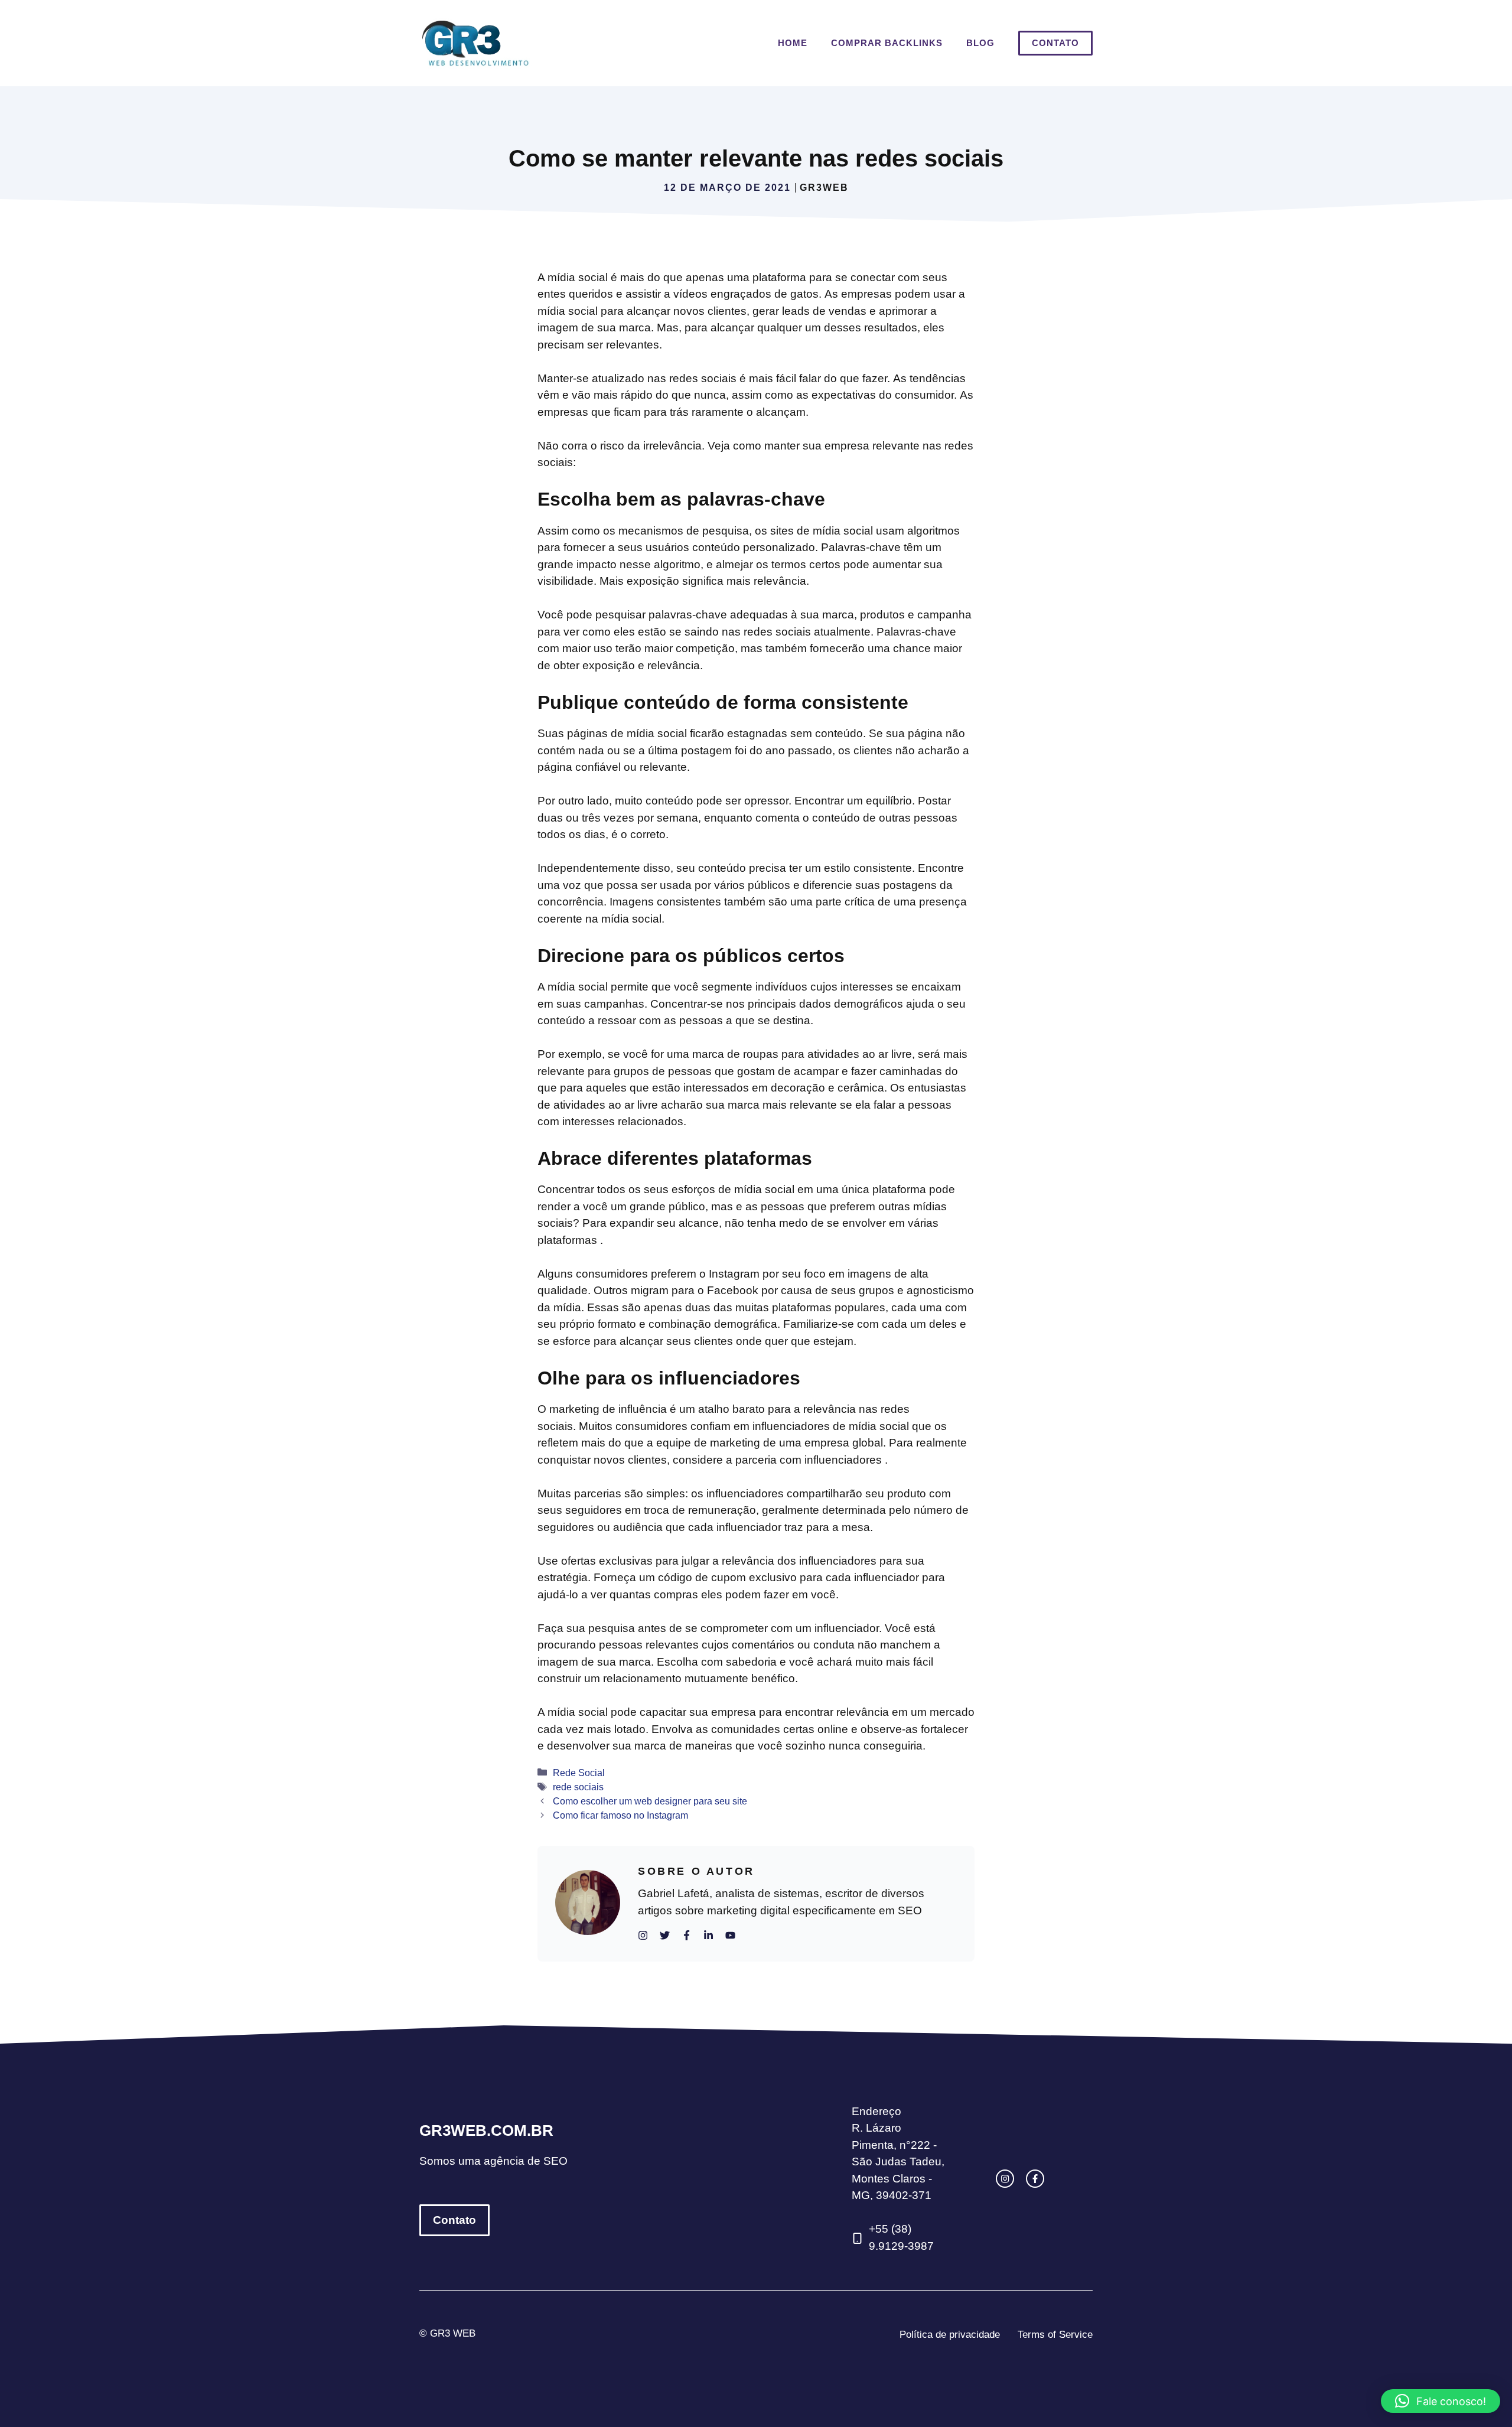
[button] (1441, 2401)
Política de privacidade (950, 2335)
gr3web (824, 188)
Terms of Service (1055, 2335)
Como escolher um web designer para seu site (650, 1801)
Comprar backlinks (887, 43)
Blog (980, 43)
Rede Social (579, 1773)
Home (793, 43)
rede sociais (578, 1787)
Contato (1055, 43)
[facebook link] (1035, 2179)
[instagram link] (1005, 2179)
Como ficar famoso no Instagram (620, 1815)
